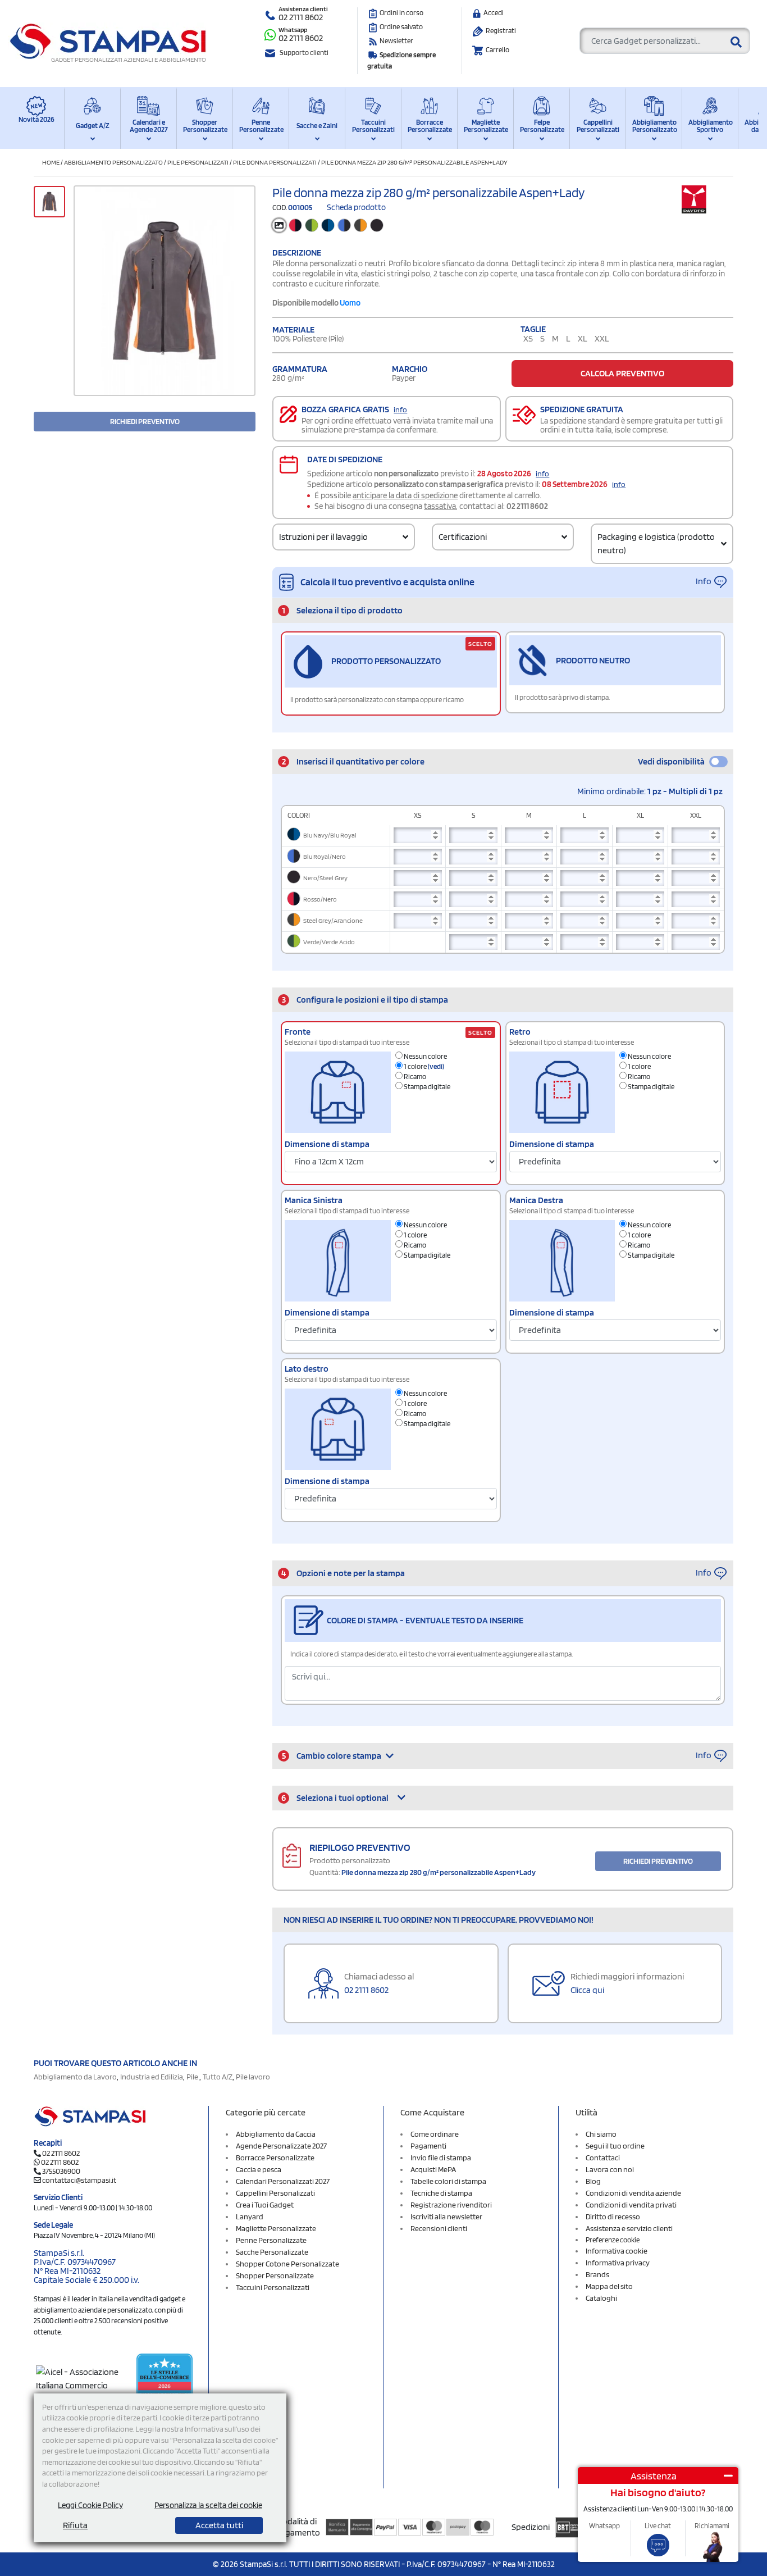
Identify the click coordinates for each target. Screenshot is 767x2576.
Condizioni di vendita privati (631, 2205)
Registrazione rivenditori (451, 2205)
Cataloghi (601, 2298)
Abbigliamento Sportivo (710, 126)
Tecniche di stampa (441, 2193)
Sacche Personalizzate (272, 2252)
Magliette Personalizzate (485, 126)
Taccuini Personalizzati (373, 126)
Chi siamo (601, 2134)
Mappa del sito (609, 2286)
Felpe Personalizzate (542, 126)
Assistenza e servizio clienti (629, 2228)
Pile (193, 2077)
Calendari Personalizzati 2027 (283, 2181)
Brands (597, 2274)
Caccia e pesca (259, 2169)
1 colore (423, 1066)
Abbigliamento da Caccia (276, 2134)
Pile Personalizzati (198, 162)
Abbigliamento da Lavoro (75, 2077)
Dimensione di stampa (327, 1144)
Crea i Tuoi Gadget (265, 2205)
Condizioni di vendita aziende (633, 2193)
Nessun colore (425, 1056)
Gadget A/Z (93, 126)
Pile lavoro (253, 2077)
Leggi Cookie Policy (90, 2505)
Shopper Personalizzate (205, 126)
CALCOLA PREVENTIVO (622, 373)
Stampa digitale (426, 1087)
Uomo (350, 303)
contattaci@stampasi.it (79, 2180)
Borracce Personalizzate (429, 126)
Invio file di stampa (441, 2158)
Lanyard (250, 2217)
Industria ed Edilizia (152, 2077)
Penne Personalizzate (261, 126)
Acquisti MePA (433, 2169)
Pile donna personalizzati (275, 162)
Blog (593, 2181)
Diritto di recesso (613, 2217)
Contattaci (603, 2158)
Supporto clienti (304, 53)
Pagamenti (428, 2146)
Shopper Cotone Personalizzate (287, 2264)
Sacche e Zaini (317, 126)
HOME (51, 162)
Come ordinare (435, 2134)
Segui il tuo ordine (615, 2146)
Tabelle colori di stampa (448, 2181)
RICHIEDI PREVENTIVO (145, 421)
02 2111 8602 (301, 17)
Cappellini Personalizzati (598, 126)
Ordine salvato (401, 27)
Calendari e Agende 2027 (149, 126)
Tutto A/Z (218, 2077)
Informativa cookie (617, 2251)
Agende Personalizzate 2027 (281, 2146)
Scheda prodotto (356, 207)
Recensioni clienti (439, 2228)
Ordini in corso (401, 13)
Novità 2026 (36, 119)
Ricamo (414, 1077)
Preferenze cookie (613, 2240)
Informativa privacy (618, 2263)
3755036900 (61, 2171)
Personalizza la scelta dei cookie (208, 2505)
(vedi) (436, 1066)
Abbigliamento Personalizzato (654, 126)
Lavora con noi (610, 2169)
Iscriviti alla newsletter (446, 2217)
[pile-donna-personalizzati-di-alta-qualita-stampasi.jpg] (165, 291)
